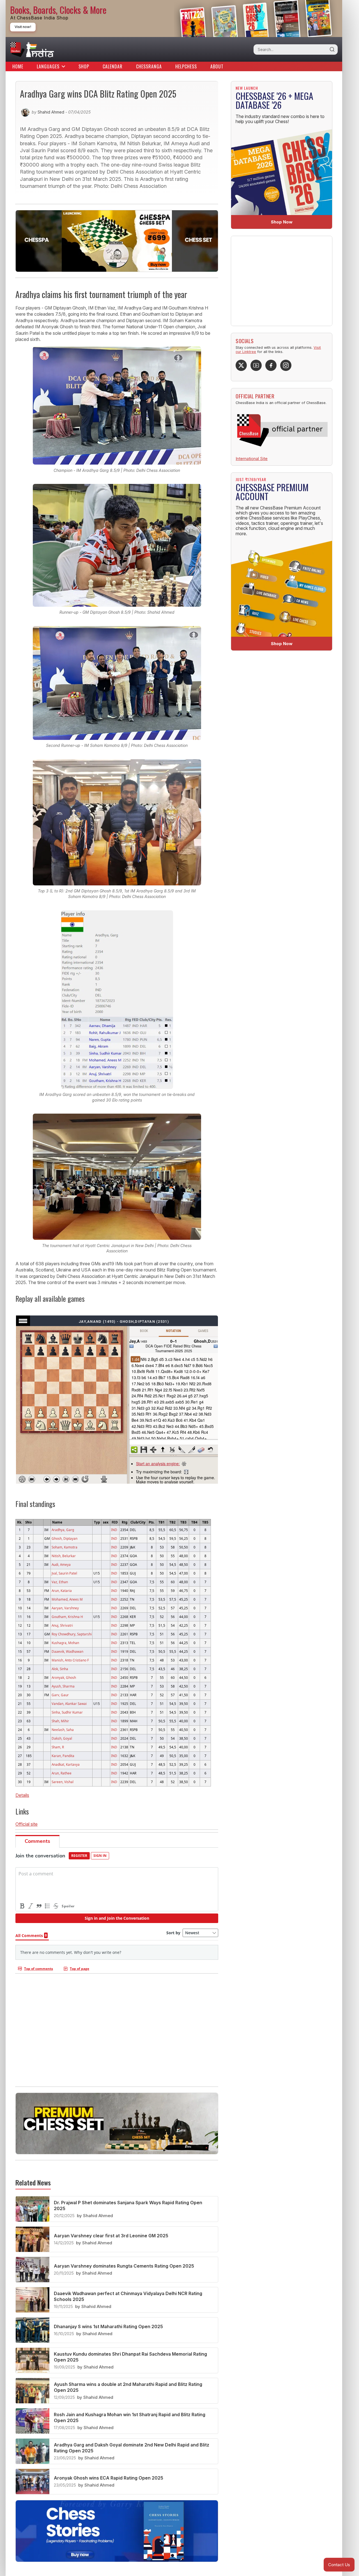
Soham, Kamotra (65, 1547)
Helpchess (186, 66)
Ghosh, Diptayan (65, 1538)
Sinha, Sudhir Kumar (67, 1712)
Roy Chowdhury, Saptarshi (72, 1634)
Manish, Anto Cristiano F (70, 1660)
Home (18, 66)
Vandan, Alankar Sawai (69, 1704)
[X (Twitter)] (241, 365)
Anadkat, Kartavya (66, 1764)
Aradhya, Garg (63, 1530)
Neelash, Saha (63, 1730)
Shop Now (282, 222)
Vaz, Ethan (60, 1582)
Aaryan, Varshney (65, 1608)
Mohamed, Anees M (67, 1599)
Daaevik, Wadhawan (67, 1651)
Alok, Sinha (60, 1669)
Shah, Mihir (60, 1721)
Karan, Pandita (63, 1756)
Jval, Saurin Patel (64, 1573)
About (217, 66)
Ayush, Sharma (63, 1686)
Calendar (113, 66)
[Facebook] (271, 365)
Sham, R (58, 1747)
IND (114, 1530)
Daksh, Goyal (62, 1738)
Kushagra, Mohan (65, 1643)
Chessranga (149, 66)
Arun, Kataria (62, 1591)
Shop (84, 66)
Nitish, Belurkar (64, 1556)
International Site (252, 459)
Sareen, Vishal (63, 1782)
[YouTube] (256, 365)
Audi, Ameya (61, 1564)
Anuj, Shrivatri (62, 1625)
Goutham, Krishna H (67, 1617)
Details (22, 1795)
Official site (27, 1824)
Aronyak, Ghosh (64, 1677)
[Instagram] (286, 365)
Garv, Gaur (60, 1695)
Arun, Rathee (62, 1773)
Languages (48, 66)
